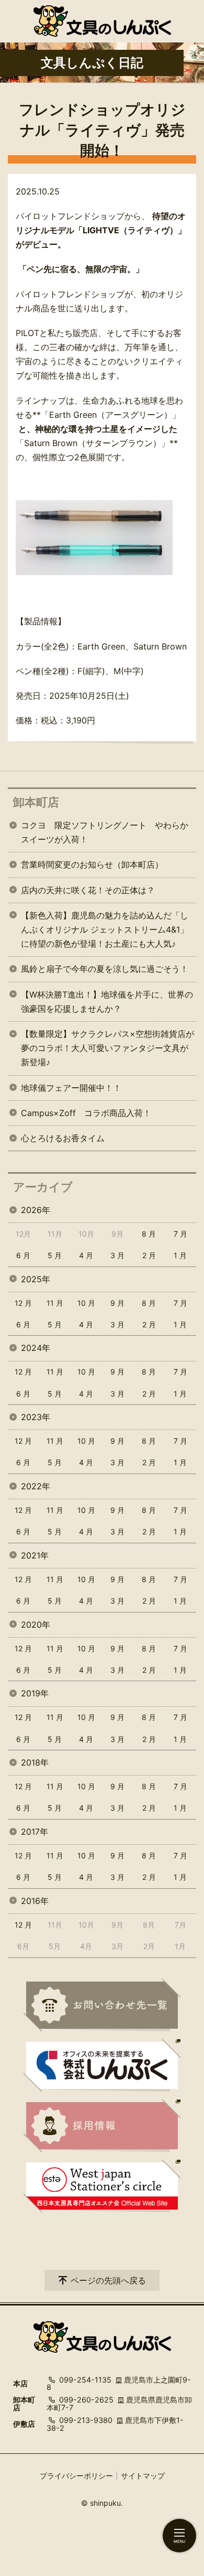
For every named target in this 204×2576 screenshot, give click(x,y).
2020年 (36, 1625)
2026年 (36, 1210)
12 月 (23, 1303)
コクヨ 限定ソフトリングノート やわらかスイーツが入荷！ (105, 832)
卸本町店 (36, 802)
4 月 (86, 1255)
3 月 (117, 1255)
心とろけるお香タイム (63, 1138)
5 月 (55, 1255)
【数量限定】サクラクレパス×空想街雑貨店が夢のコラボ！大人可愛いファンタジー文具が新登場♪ (107, 1048)
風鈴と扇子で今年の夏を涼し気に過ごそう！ (105, 969)
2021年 (35, 1555)
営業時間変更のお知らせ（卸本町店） (92, 864)
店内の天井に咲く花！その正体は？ (88, 890)
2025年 (36, 1279)
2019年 (35, 1693)
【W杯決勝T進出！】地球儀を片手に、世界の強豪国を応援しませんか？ (107, 1002)
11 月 (55, 1303)
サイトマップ (143, 2476)
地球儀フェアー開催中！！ (71, 1088)
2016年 (35, 1901)
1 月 (180, 1255)
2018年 (35, 1762)
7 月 (180, 1234)
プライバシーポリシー (76, 2476)
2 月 (149, 1255)
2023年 (36, 1417)
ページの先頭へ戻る (108, 2280)
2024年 (36, 1348)
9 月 (117, 1303)
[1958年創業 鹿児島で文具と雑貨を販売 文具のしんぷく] (102, 21)
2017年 (35, 1832)
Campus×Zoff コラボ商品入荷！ (86, 1113)
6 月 (23, 1255)
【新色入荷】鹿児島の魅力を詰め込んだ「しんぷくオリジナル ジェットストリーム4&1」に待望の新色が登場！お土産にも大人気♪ (105, 929)
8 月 (149, 1234)
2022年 (36, 1486)
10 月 (86, 1303)
